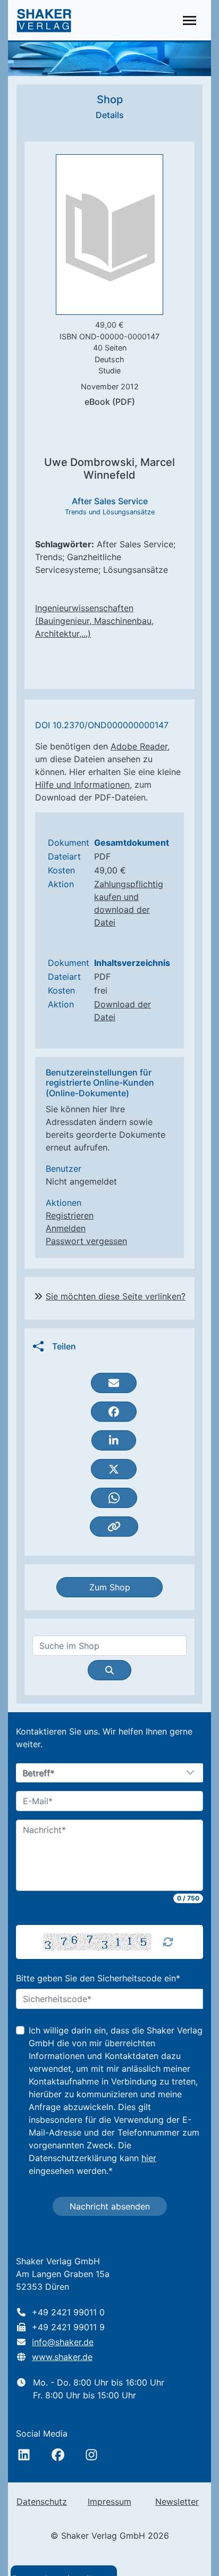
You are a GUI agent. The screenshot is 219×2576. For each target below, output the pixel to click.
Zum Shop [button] (110, 1587)
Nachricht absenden (110, 2206)
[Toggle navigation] (189, 20)
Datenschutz (42, 2502)
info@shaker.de (63, 2342)
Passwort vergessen (86, 1241)
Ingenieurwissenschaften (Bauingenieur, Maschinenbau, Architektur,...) (94, 621)
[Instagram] (91, 2455)
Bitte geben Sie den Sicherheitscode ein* (98, 1978)
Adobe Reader (139, 746)
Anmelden (66, 1228)
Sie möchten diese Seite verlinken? (116, 1296)
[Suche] (109, 1670)
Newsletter (177, 2502)
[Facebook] (58, 2455)
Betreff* (39, 1773)
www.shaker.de (62, 2357)
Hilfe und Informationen (82, 785)
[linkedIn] (24, 2455)
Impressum (109, 2502)
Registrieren (70, 1215)
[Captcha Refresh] (168, 1942)
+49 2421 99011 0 (68, 2312)
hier (149, 2158)
